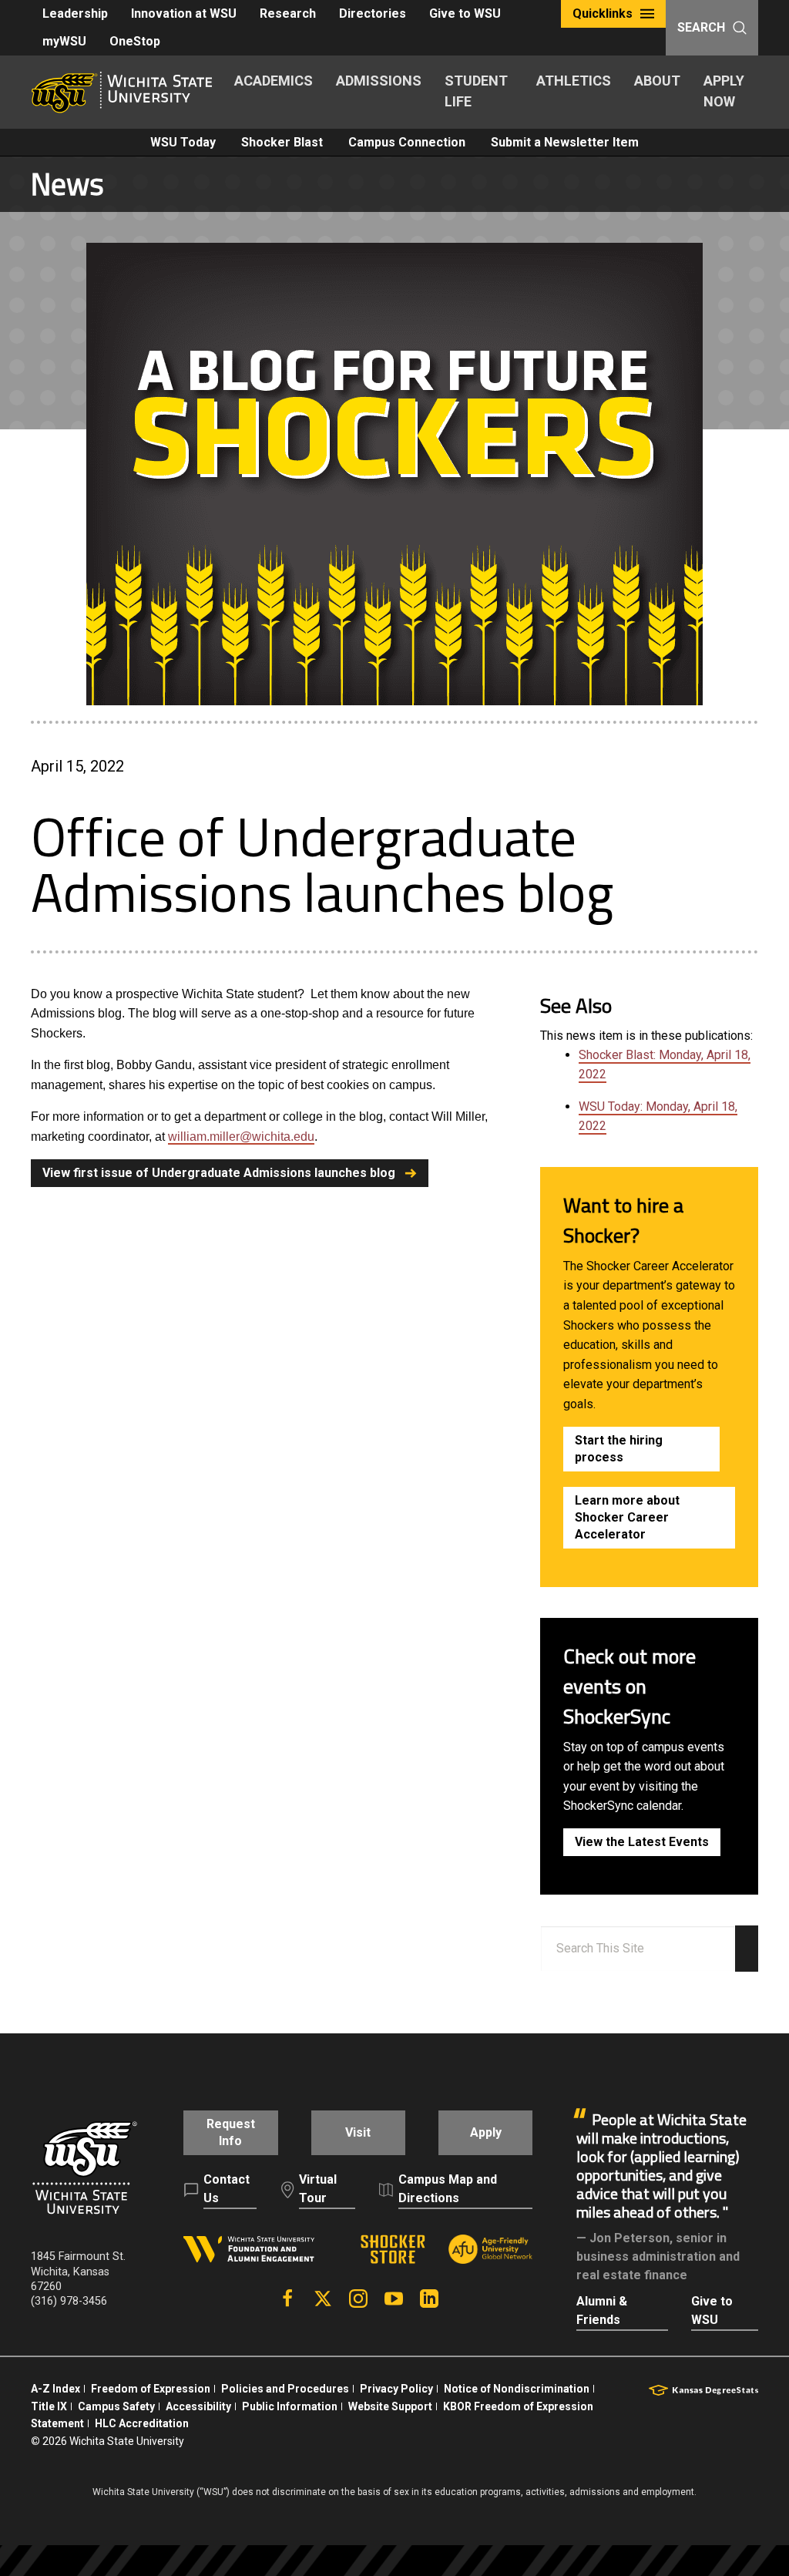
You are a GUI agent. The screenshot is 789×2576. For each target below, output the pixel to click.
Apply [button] (486, 2132)
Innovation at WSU (184, 13)
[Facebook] (287, 2299)
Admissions (379, 81)
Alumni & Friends (602, 2310)
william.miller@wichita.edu (241, 1137)
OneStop (135, 41)
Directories (373, 13)
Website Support (390, 2406)
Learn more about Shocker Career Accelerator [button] (627, 1517)
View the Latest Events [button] (642, 1842)
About (657, 81)
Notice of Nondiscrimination (517, 2389)
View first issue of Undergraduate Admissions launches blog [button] (219, 1173)
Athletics (574, 81)
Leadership (75, 13)
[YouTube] (394, 2299)
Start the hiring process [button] (619, 1449)
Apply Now (724, 91)
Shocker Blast (282, 142)
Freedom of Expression (151, 2389)
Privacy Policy (396, 2389)
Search (701, 27)
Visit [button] (358, 2132)
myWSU (64, 41)
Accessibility (198, 2406)
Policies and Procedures (285, 2389)
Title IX (49, 2406)
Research (288, 13)
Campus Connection (407, 142)
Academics (274, 81)
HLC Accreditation (142, 2423)
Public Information (290, 2406)
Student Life (476, 91)
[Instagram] (358, 2299)
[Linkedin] (429, 2299)
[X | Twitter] (323, 2299)
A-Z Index (55, 2389)
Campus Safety (116, 2406)
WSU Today (183, 142)
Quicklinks (603, 13)
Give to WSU (465, 13)
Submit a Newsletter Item (565, 142)
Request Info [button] (231, 2132)
